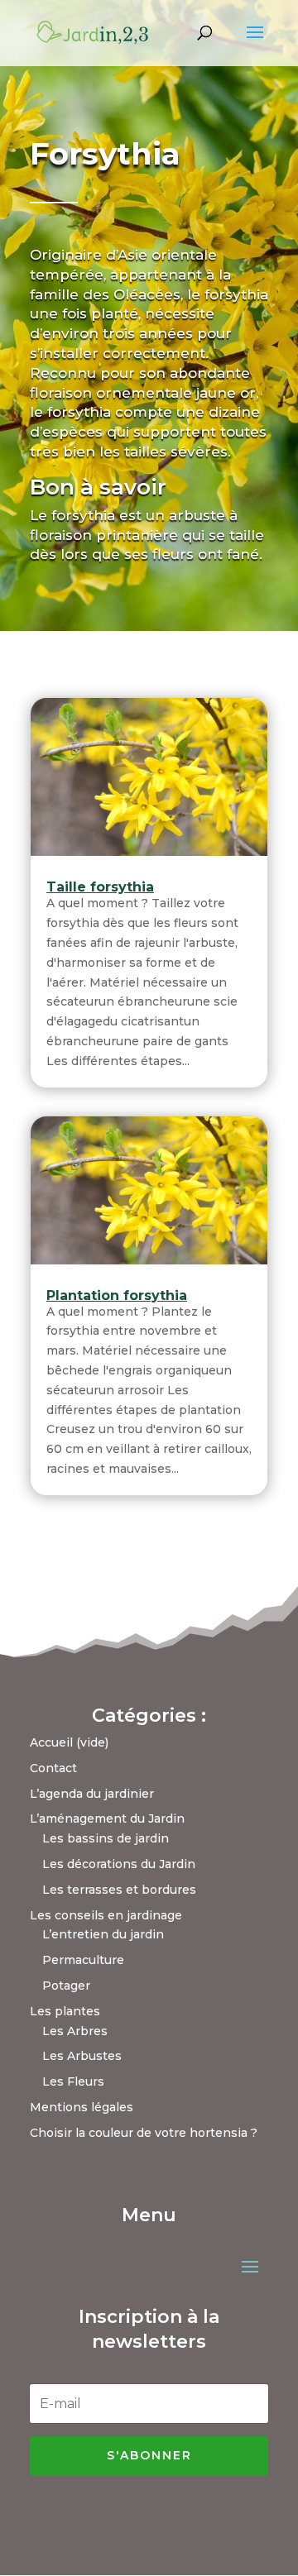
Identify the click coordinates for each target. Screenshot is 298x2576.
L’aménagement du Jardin (107, 1818)
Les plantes (65, 2011)
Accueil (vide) (69, 1742)
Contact (53, 1768)
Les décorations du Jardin (119, 1864)
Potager (66, 1986)
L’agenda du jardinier (92, 1794)
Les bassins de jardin (106, 1838)
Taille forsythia (100, 887)
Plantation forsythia (117, 1295)
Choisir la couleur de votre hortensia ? (144, 2133)
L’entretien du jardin (103, 1934)
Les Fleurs (73, 2081)
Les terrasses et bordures (119, 1890)
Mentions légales (82, 2107)
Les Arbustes (82, 2056)
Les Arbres (75, 2031)
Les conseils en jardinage (106, 1915)
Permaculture (83, 1960)
